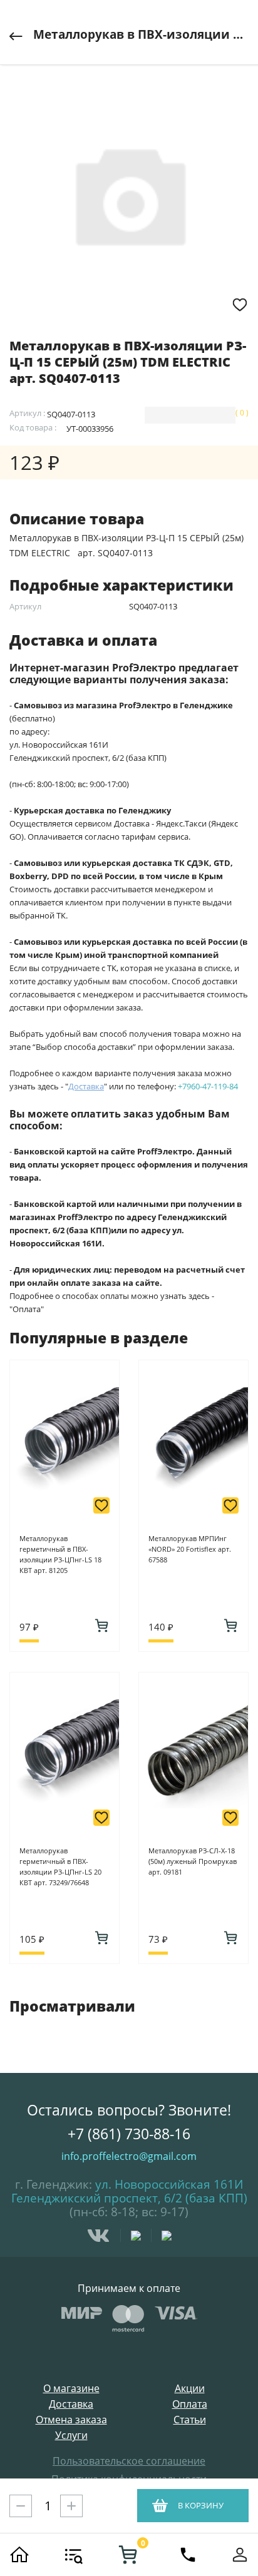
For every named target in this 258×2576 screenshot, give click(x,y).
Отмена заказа (71, 2420)
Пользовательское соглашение (129, 2461)
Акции (190, 2389)
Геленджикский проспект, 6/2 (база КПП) (129, 2198)
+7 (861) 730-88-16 (129, 2134)
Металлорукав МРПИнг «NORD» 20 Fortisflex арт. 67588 (190, 1549)
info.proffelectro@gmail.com (129, 2156)
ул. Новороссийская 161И (169, 2184)
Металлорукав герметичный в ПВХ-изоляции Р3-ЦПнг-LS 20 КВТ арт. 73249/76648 (60, 1866)
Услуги (71, 2436)
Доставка (71, 2404)
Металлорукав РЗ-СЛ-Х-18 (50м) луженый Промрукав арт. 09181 (193, 1861)
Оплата (190, 2404)
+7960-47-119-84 (208, 1086)
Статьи (190, 2420)
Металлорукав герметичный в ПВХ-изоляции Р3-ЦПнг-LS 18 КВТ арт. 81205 (60, 1554)
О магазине (71, 2389)
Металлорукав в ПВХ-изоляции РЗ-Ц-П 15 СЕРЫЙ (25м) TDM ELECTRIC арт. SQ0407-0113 (141, 34)
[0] (128, 2555)
